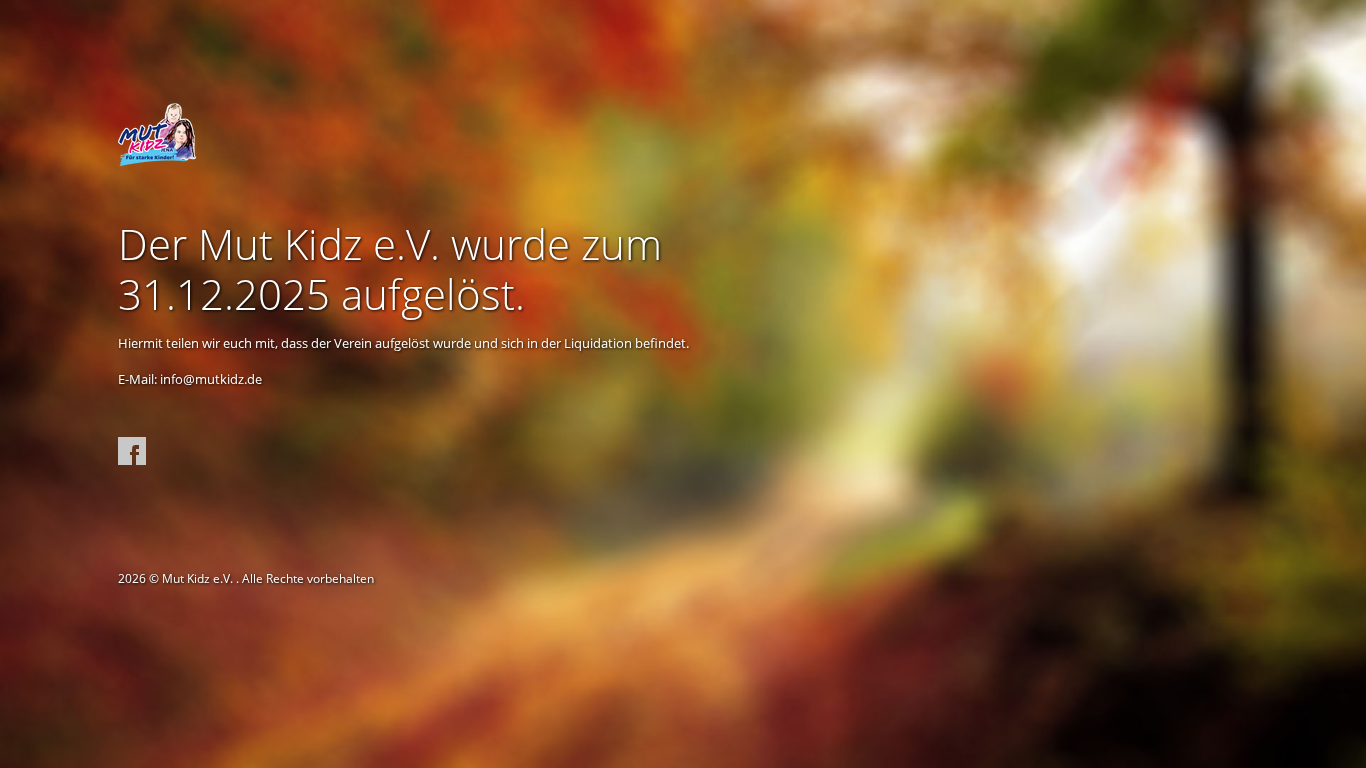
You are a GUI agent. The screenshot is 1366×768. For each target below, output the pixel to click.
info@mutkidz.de (211, 379)
